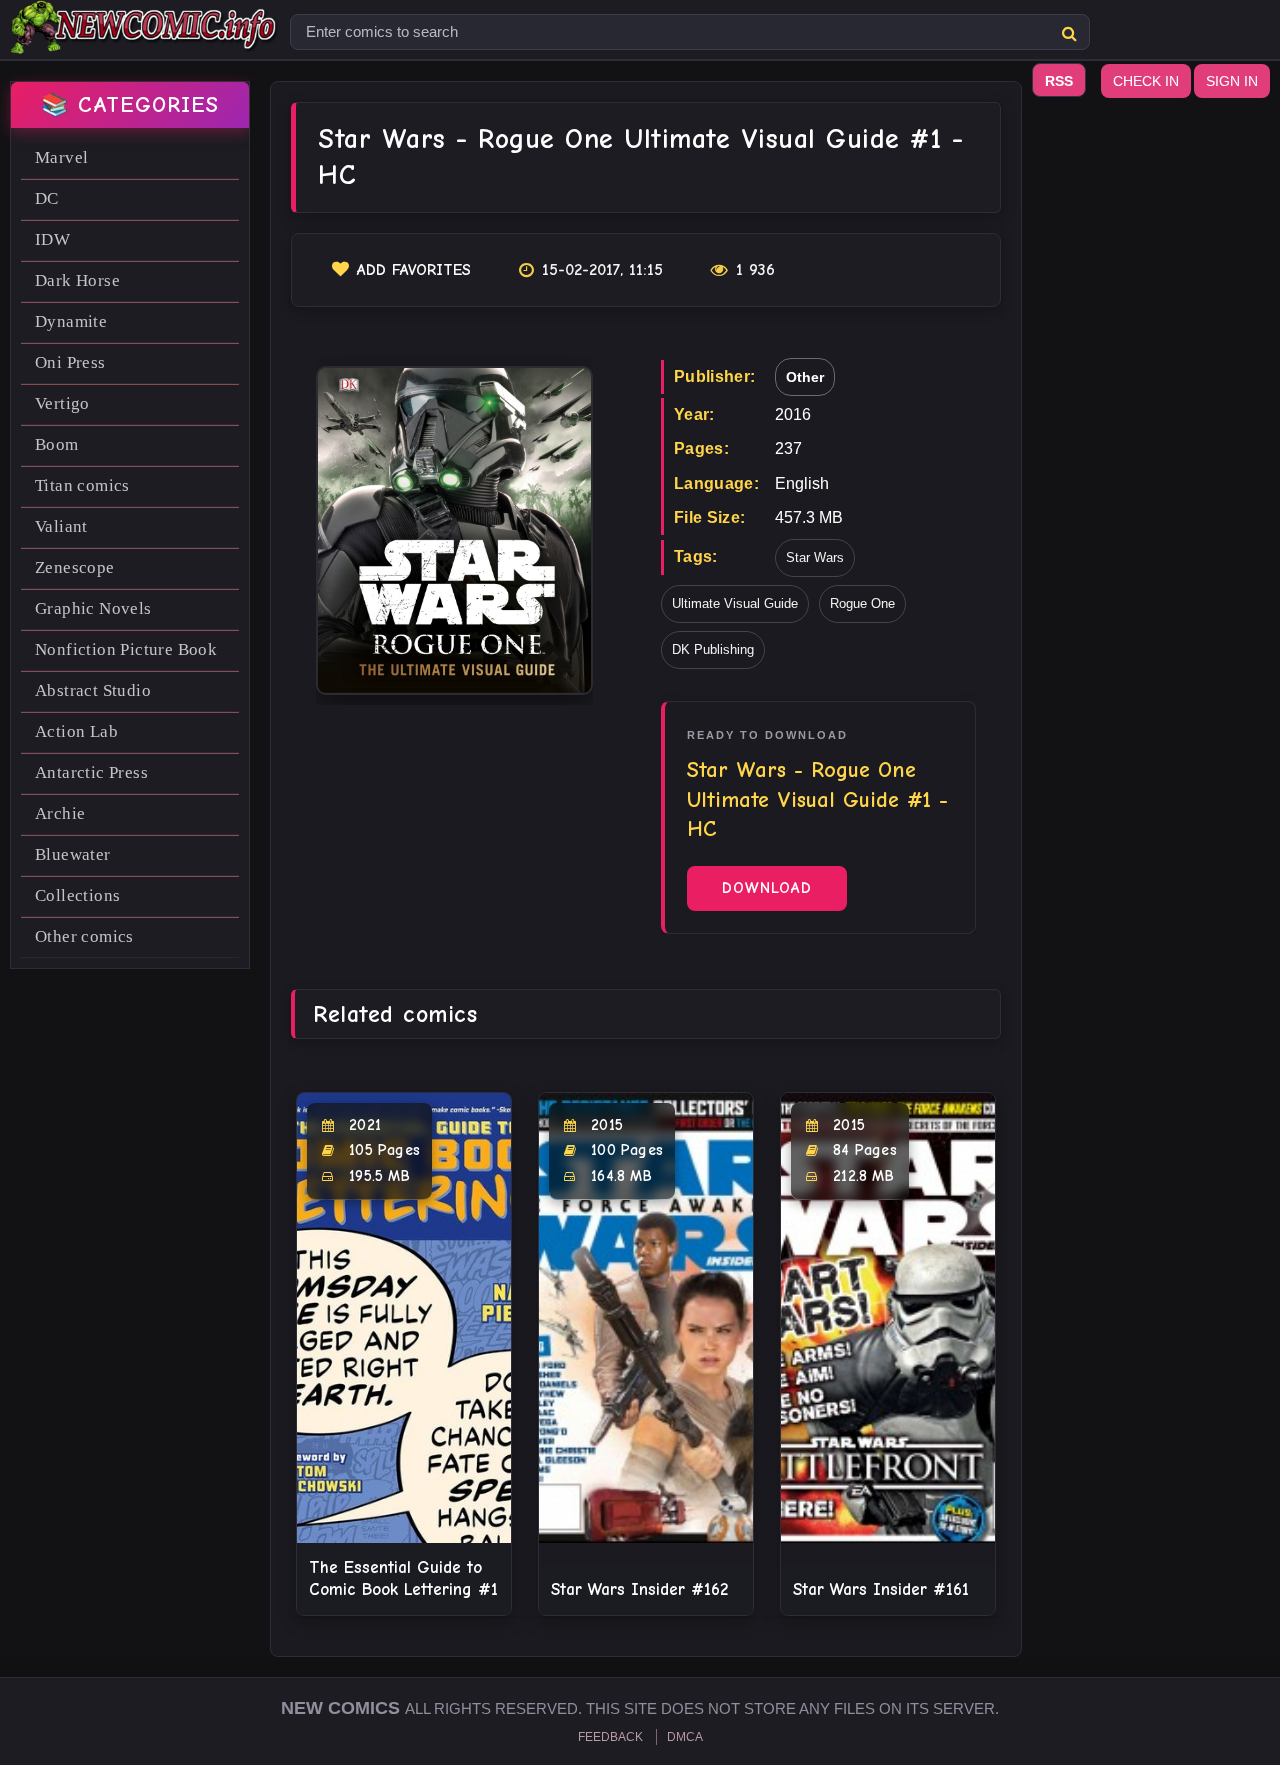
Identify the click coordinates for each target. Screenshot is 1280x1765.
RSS (1059, 81)
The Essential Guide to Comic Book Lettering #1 (403, 1578)
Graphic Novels (93, 608)
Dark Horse (77, 280)
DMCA (685, 1737)
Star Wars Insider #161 (881, 1589)
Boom (57, 444)
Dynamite (71, 321)
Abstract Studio (93, 690)
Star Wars (815, 557)
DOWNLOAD (767, 888)
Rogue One (862, 603)
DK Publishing (713, 649)
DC (47, 198)
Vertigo (62, 403)
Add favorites (414, 270)
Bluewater (73, 854)
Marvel (61, 157)
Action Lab (76, 731)
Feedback (610, 1737)
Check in (1146, 81)
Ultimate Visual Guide (735, 603)
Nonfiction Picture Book (126, 649)
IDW (52, 239)
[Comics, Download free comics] (145, 40)
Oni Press (70, 362)
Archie (60, 813)
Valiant (61, 526)
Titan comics (82, 485)
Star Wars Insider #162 (639, 1589)
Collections (77, 895)
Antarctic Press (91, 772)
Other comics (84, 936)
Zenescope (75, 567)
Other (805, 377)
